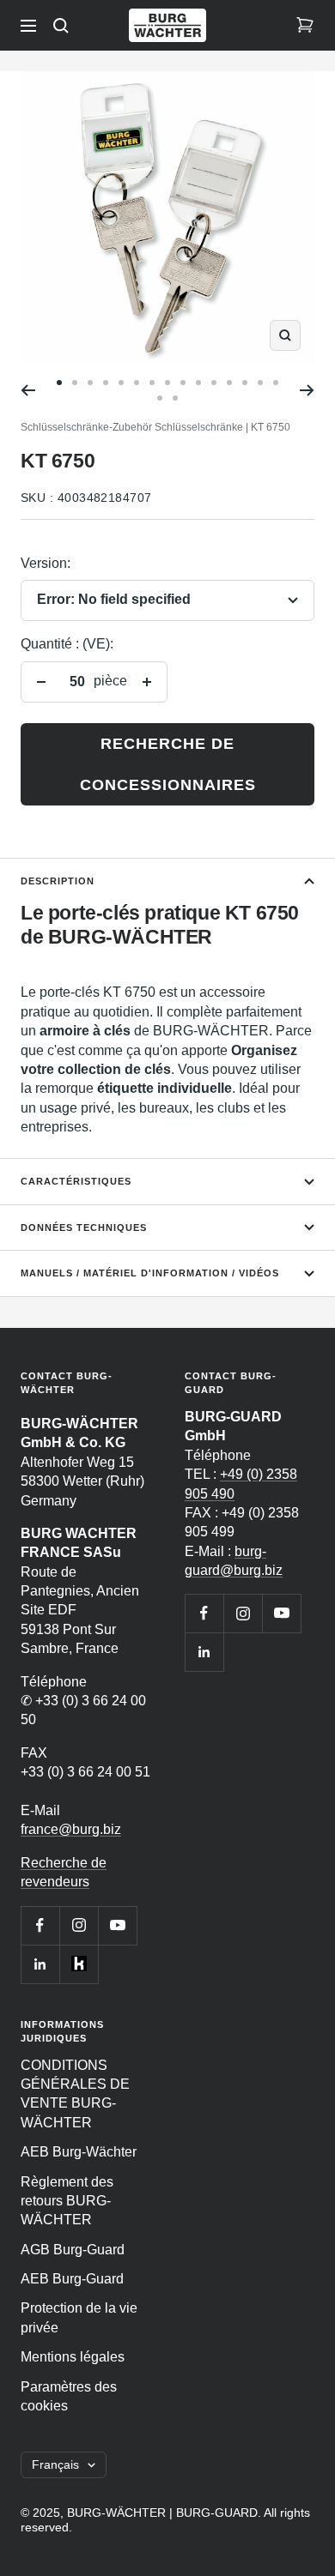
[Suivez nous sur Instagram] (79, 1925)
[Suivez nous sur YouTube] (117, 1925)
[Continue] (307, 390)
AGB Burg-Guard (73, 2250)
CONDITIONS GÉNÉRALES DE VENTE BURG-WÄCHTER (75, 2094)
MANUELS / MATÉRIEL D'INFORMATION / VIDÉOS (150, 1273)
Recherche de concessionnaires (168, 764)
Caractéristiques (76, 1181)
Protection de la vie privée (79, 2317)
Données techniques (84, 1228)
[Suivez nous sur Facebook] (40, 1925)
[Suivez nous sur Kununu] (79, 1964)
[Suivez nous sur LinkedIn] (40, 1964)
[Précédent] (28, 390)
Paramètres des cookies (69, 2396)
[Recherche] (61, 26)
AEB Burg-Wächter (79, 2152)
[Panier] (305, 26)
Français (55, 2464)
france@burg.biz (71, 1829)
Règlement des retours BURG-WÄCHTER (67, 2201)
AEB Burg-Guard (72, 2279)
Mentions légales (73, 2357)
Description (58, 881)
